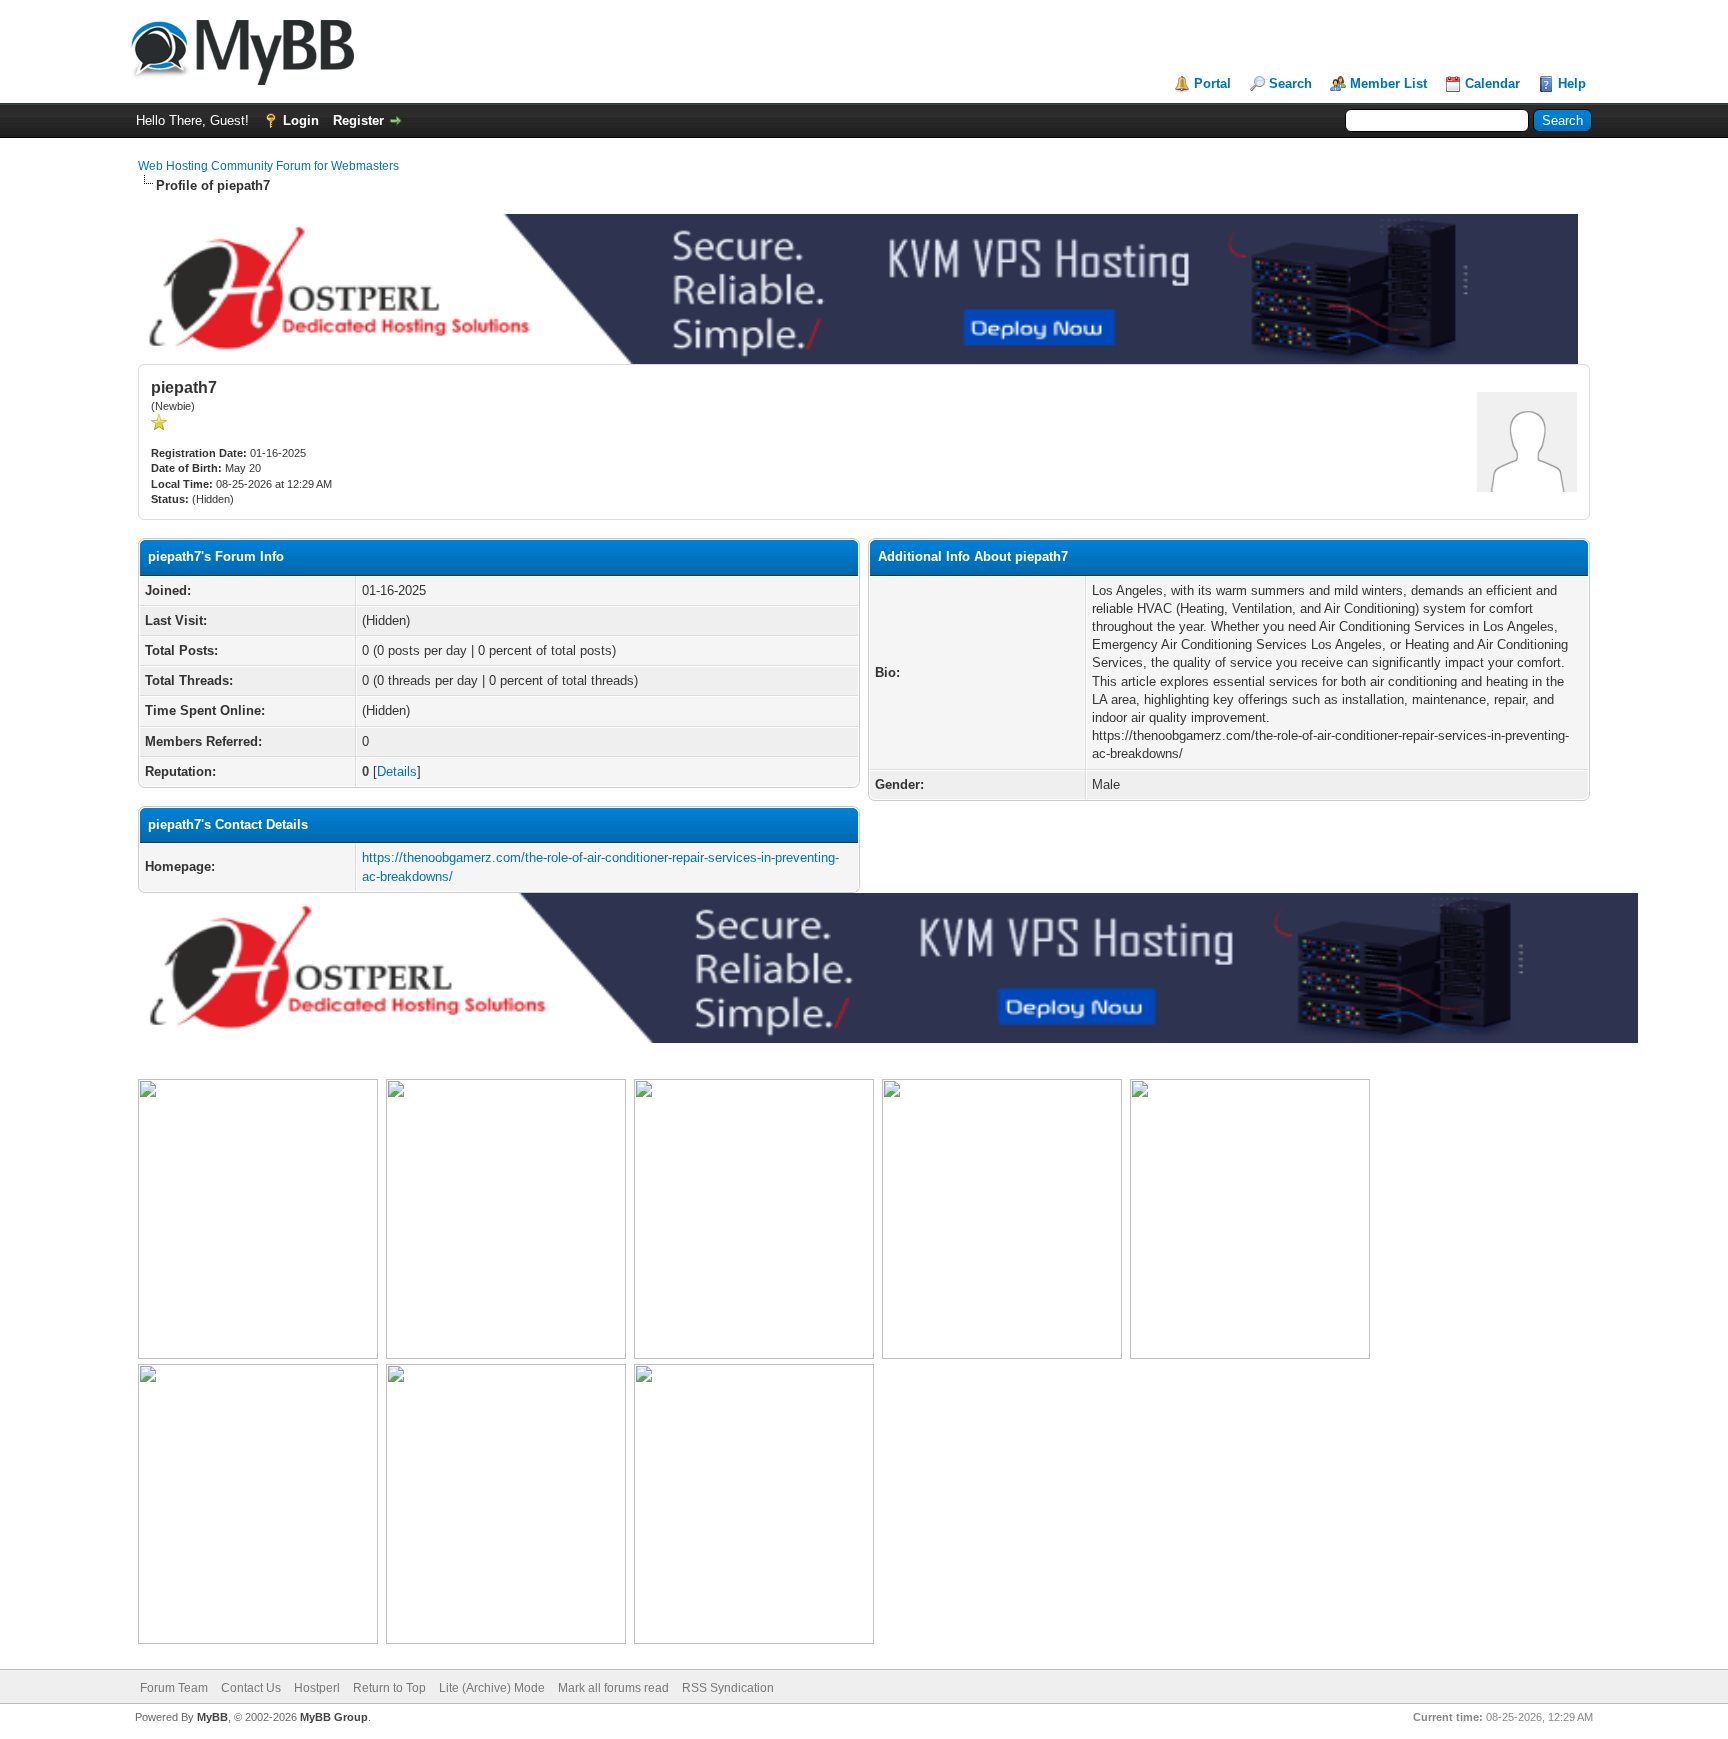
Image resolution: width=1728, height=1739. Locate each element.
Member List (1388, 83)
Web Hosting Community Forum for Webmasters (268, 166)
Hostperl (317, 1688)
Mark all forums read (613, 1688)
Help (1572, 83)
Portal (1212, 83)
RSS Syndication (728, 1688)
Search (1290, 83)
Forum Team (174, 1688)
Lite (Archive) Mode (492, 1688)
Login (301, 120)
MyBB (212, 1717)
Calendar (1492, 83)
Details (397, 771)
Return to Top (389, 1688)
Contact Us (251, 1688)
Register (358, 120)
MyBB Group (334, 1717)
